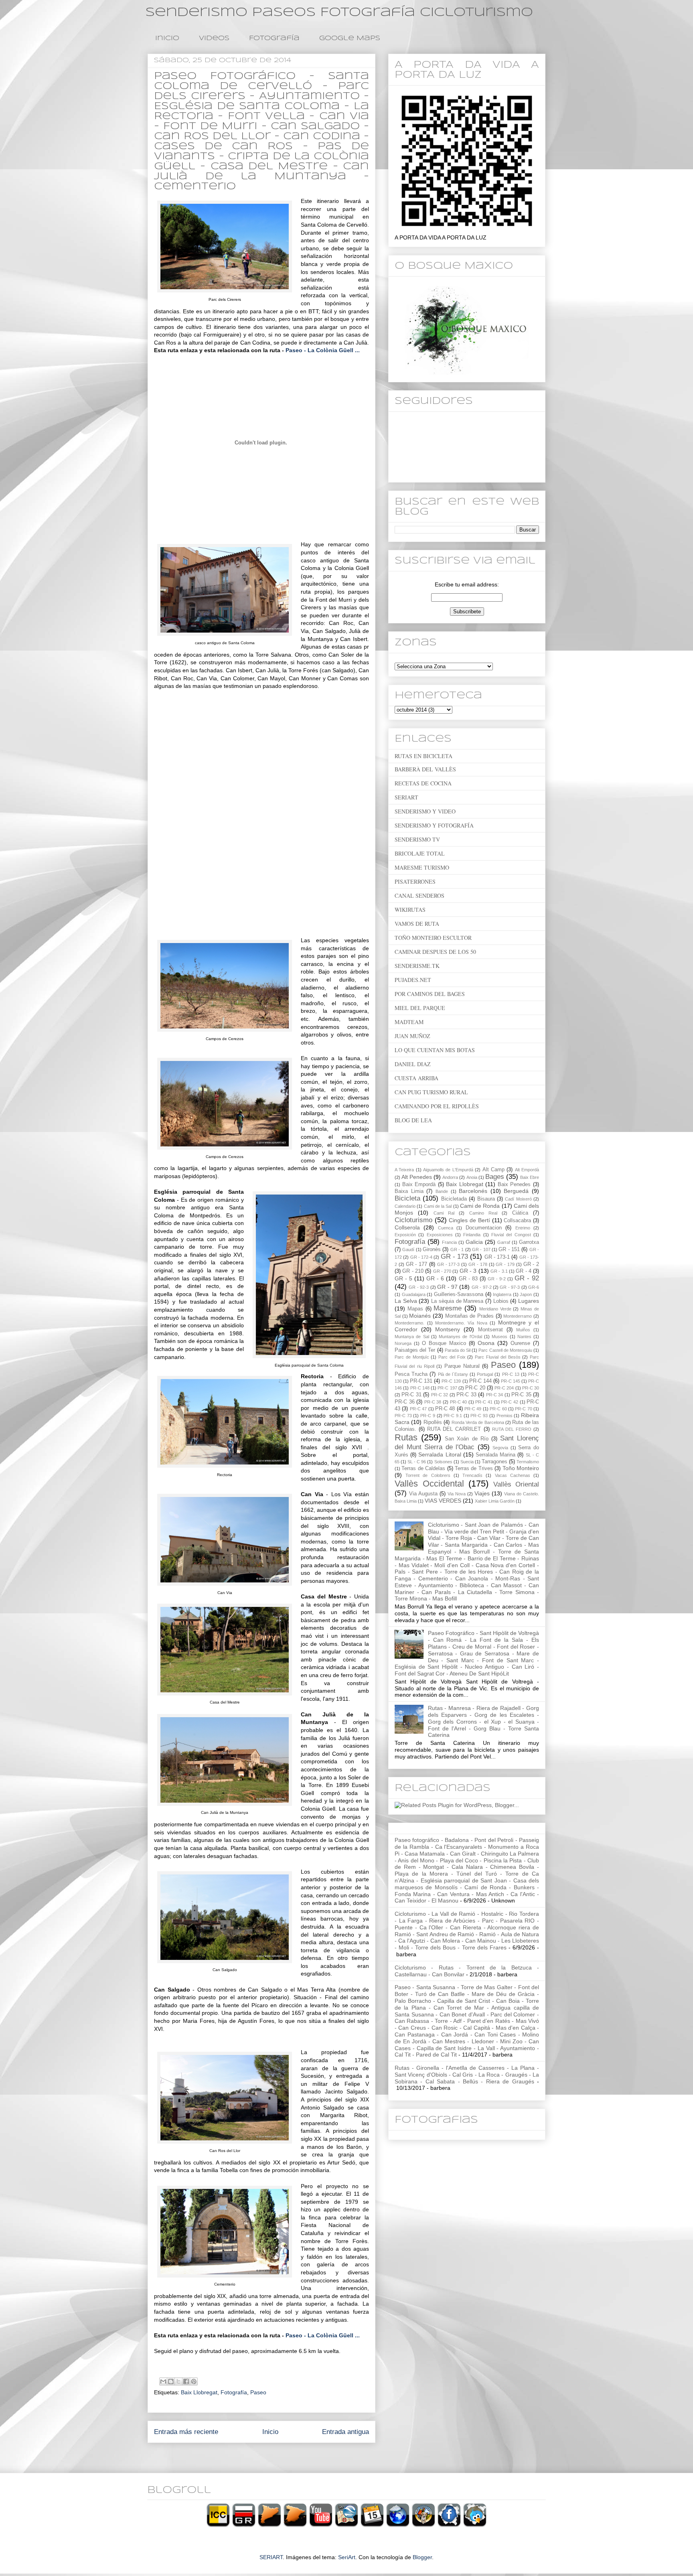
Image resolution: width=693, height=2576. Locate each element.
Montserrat (490, 1330)
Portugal (485, 1374)
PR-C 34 (494, 1395)
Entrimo (523, 1228)
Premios (505, 1416)
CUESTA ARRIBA (416, 1078)
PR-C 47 (418, 1409)
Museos (499, 1337)
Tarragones (494, 1462)
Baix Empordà (419, 1185)
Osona (486, 1343)
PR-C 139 (451, 1381)
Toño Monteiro (521, 1468)
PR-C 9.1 (453, 1416)
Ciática (520, 1213)
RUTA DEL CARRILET (454, 1429)
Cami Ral (444, 1213)
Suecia (467, 1462)
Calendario (405, 1206)
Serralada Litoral (440, 1454)
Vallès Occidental (429, 1484)
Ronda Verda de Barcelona (478, 1422)
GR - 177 (417, 1264)
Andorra (450, 1177)
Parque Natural (462, 1366)
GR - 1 (457, 1249)
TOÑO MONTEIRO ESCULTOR (433, 938)
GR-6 (534, 1287)
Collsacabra (517, 1221)
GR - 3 (468, 1271)
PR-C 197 (447, 1388)
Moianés (420, 1316)
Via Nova (457, 1494)
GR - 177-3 (449, 1264)
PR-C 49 (473, 1409)
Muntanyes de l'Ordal (460, 1337)
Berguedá (516, 1191)
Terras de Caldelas (423, 1469)
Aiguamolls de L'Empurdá (448, 1170)
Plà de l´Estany (453, 1374)
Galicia (474, 1242)
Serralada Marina (495, 1455)
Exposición (405, 1235)
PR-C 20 (475, 1388)
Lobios (501, 1301)
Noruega (403, 1343)
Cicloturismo (413, 1220)
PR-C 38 (433, 1402)
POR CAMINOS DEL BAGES (430, 994)
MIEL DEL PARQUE (420, 1008)
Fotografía (274, 38)
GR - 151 (509, 1249)
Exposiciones (440, 1235)
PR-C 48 (445, 1409)
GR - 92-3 (419, 1287)
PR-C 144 (480, 1381)
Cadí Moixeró (518, 1199)
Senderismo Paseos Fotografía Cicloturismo (339, 12)
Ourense (520, 1343)
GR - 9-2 (497, 1279)
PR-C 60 (498, 1409)
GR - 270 (442, 1271)
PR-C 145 (511, 1381)
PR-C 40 (459, 1402)
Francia (449, 1242)
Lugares (529, 1301)
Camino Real (483, 1213)
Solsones (443, 1462)
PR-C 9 (428, 1416)
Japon (526, 1294)
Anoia (472, 1177)
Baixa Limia (409, 1191)
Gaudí (408, 1249)
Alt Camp (493, 1170)
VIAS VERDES (443, 1501)
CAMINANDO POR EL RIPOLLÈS (437, 1106)
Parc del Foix (452, 1357)
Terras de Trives (474, 1469)
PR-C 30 (531, 1388)
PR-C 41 (484, 1402)
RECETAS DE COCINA (423, 783)
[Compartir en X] (178, 2381)
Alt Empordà (527, 1170)
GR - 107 (481, 1249)
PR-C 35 (521, 1395)
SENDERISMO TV (417, 839)
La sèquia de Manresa (457, 1301)
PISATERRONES (415, 881)
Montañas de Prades (469, 1316)
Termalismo (528, 1462)
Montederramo (518, 1316)
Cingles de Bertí (469, 1220)
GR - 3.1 (499, 1271)
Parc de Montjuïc (412, 1357)
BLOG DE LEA (413, 1120)
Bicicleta (407, 1198)
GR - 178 (478, 1264)
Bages (495, 1177)
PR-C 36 (405, 1402)
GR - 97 (447, 1287)
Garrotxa (529, 1242)
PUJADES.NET (413, 980)
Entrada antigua (345, 2432)
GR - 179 (505, 1264)
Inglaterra (502, 1294)
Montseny (448, 1329)
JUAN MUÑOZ (412, 1036)
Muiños (523, 1330)
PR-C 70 (523, 1409)
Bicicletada (454, 1199)
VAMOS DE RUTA (417, 924)
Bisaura (486, 1199)
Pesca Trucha (411, 1374)
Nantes (524, 1337)
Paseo (258, 2392)
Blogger (422, 2557)
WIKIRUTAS (410, 910)
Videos (214, 38)
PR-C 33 (466, 1395)
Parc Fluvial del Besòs (497, 1357)
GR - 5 (403, 1278)
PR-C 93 (479, 1416)
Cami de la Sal (438, 1206)
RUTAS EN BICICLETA (423, 756)
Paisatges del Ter (415, 1350)
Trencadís (472, 1475)
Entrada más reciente (186, 2432)
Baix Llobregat (199, 2392)
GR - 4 (524, 1271)
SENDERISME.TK (417, 966)
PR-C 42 (510, 1402)
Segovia (500, 1448)
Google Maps (350, 38)
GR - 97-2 (482, 1287)
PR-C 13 (511, 1374)
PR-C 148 (420, 1388)
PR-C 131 (421, 1381)
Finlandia (472, 1235)
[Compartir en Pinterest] (194, 2381)
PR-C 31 (411, 1395)
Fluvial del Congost (511, 1235)
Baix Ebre (530, 1177)
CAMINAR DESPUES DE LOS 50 (435, 952)
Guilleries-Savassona (459, 1294)
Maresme (448, 1308)
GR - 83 (468, 1279)
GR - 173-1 (497, 1257)
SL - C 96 (417, 1462)
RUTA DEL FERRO (512, 1429)
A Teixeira (404, 1170)
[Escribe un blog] (171, 2381)
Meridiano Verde (495, 1309)
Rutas (406, 1437)
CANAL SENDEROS (419, 896)
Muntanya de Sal (412, 1337)
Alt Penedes (417, 1177)
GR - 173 (455, 1257)
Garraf (504, 1242)
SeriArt (347, 2557)
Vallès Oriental (516, 1484)
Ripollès (433, 1422)
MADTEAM (409, 1022)
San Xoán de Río (466, 1439)
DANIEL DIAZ (413, 1064)
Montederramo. (409, 1323)
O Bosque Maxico (444, 1343)
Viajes (482, 1493)
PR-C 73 (403, 1416)
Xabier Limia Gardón (495, 1501)
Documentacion (484, 1228)
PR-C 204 (504, 1388)
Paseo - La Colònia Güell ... (323, 350)
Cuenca (446, 1228)
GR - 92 (527, 1278)
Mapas (415, 1309)
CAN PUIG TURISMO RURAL (431, 1092)
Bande (442, 1191)
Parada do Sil (458, 1350)
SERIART (406, 797)
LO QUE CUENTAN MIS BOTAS (435, 1050)
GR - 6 (435, 1278)
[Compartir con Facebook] (186, 2381)
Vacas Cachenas (513, 1475)
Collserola (407, 1227)
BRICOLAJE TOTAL (420, 853)
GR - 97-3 (510, 1287)
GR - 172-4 (421, 1257)
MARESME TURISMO (422, 867)
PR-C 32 (440, 1395)
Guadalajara (414, 1294)
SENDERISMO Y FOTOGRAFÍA (434, 825)
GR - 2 (531, 1264)
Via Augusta (423, 1494)
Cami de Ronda (480, 1206)
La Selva (406, 1301)
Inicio (167, 38)
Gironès (432, 1249)
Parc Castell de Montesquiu (505, 1350)
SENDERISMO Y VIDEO (425, 811)
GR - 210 (413, 1271)
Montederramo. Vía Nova (461, 1323)
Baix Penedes (514, 1185)
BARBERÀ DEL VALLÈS (425, 769)
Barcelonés (473, 1191)
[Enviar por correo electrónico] (163, 2381)
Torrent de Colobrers (428, 1475)
